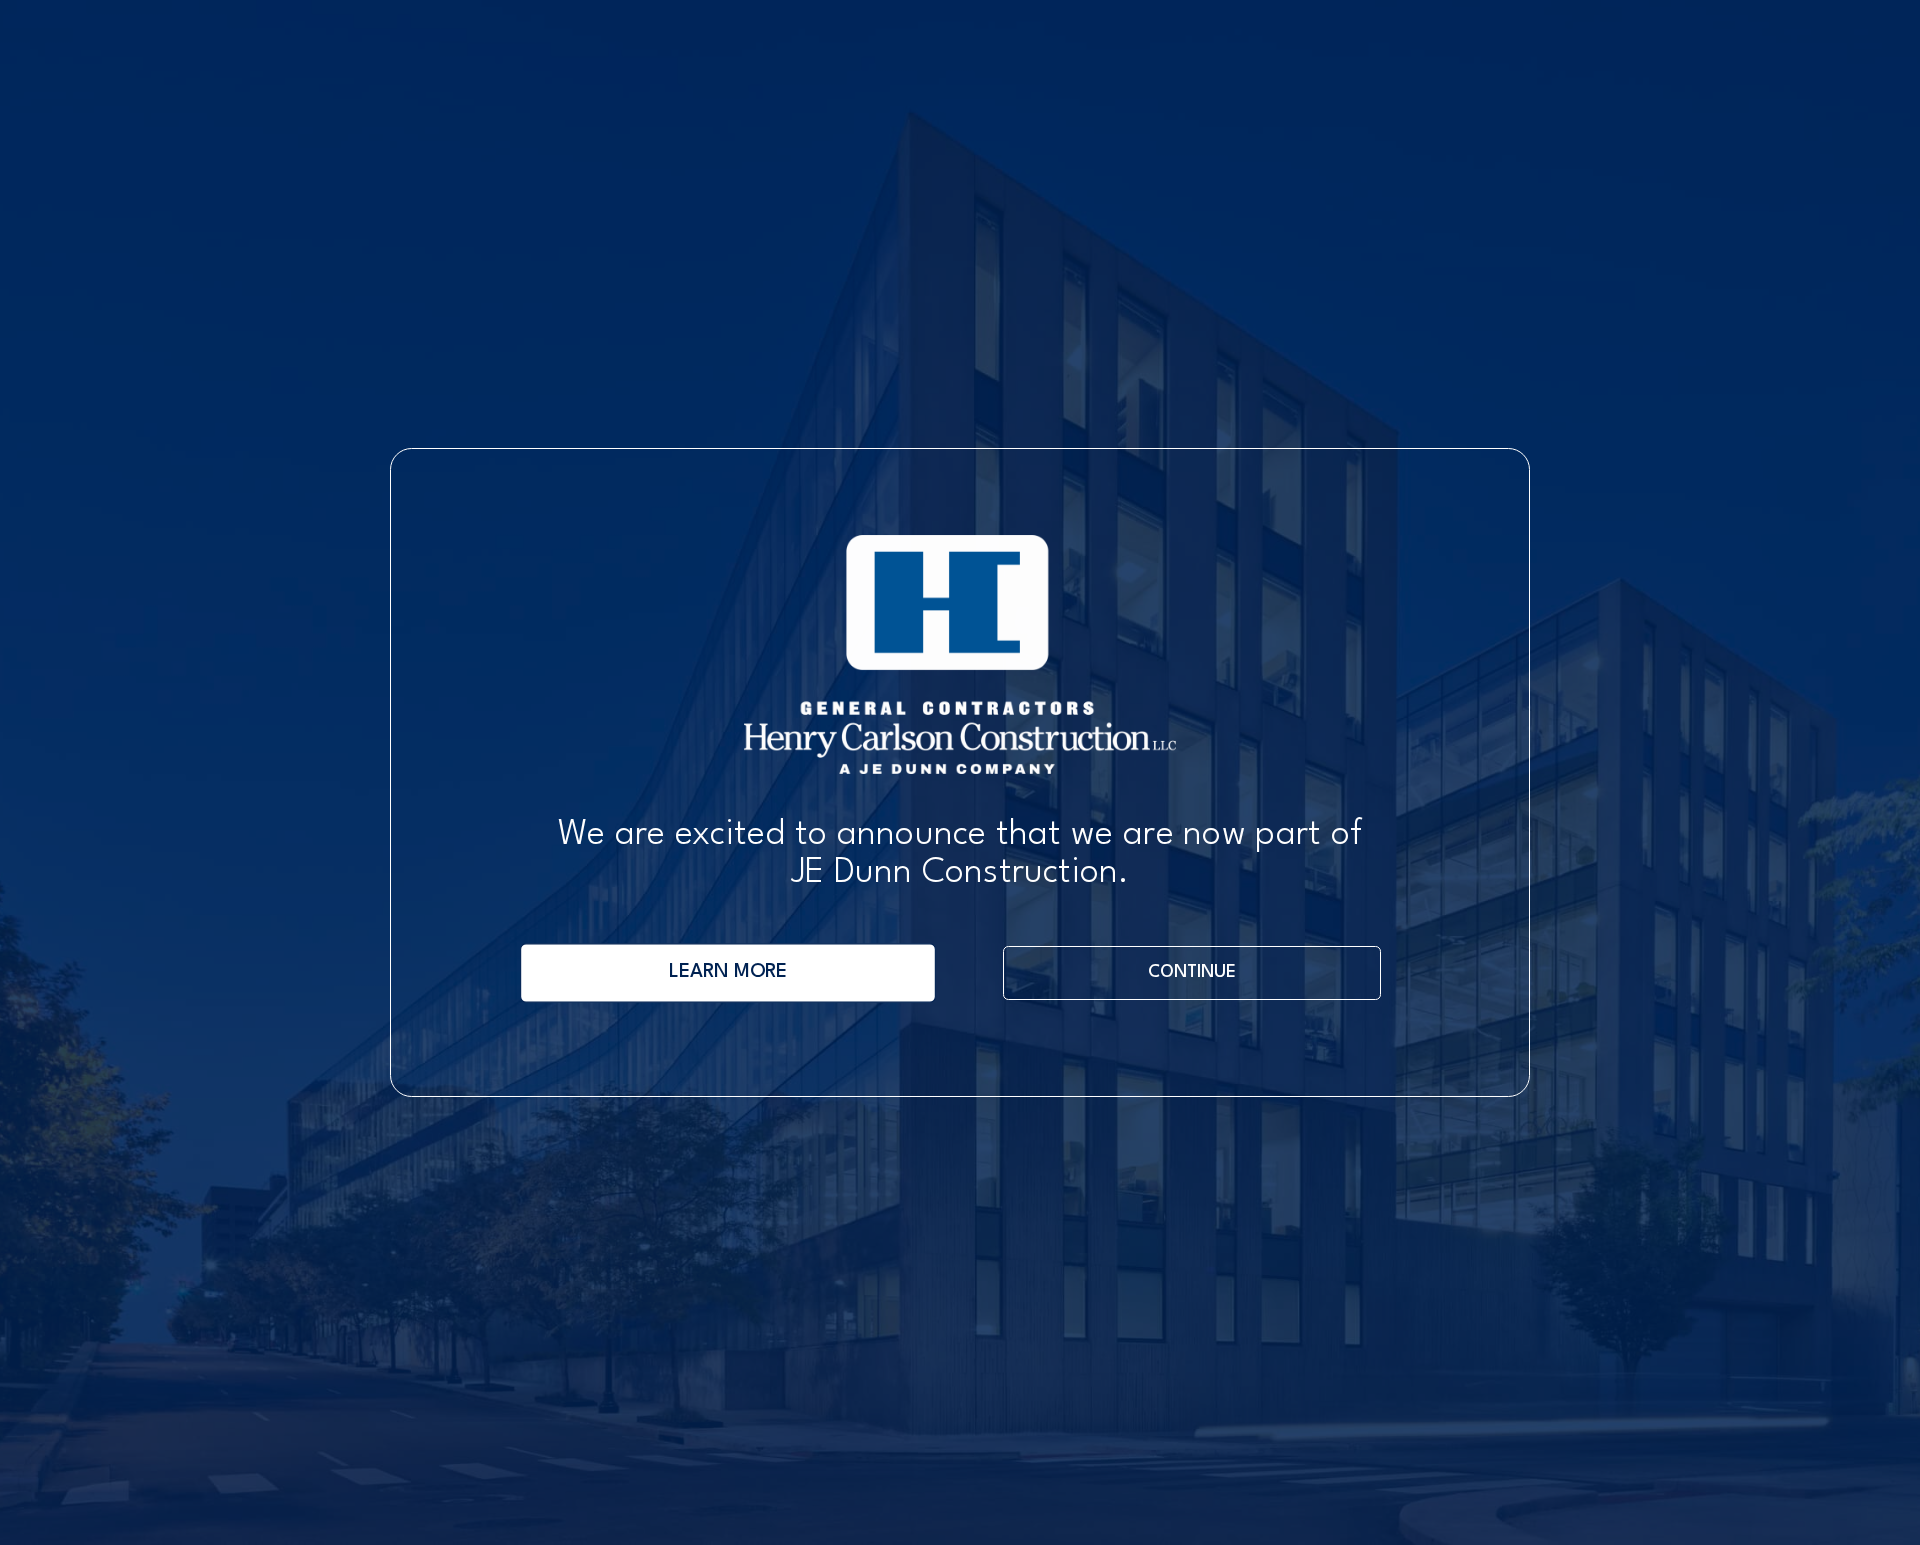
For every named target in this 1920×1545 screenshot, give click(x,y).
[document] (960, 772)
